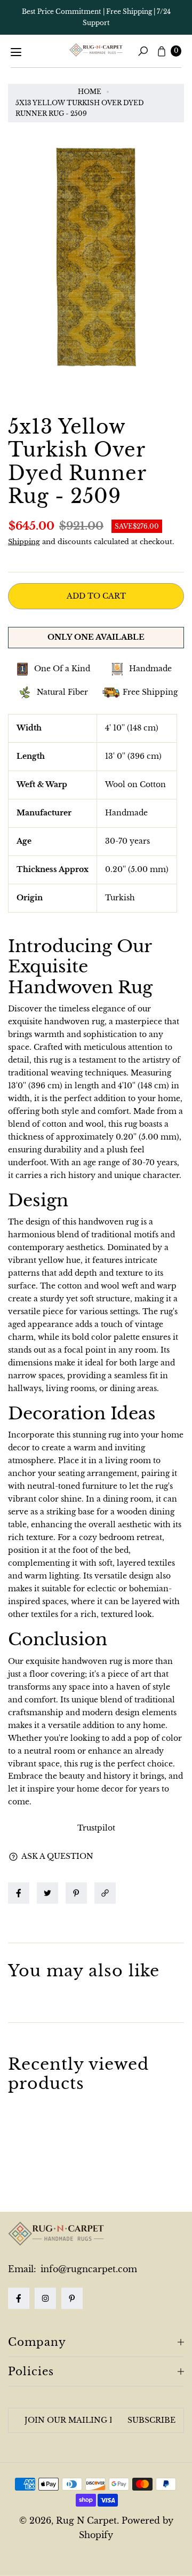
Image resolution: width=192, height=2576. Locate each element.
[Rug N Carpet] (96, 50)
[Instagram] (45, 2298)
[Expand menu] (16, 52)
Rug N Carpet (86, 2520)
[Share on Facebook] (19, 1893)
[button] (108, 1893)
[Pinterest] (72, 2298)
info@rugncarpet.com (87, 2269)
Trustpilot (96, 1828)
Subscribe (151, 2420)
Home (90, 92)
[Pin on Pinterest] (76, 1893)
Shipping (24, 542)
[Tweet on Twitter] (47, 1893)
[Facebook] (19, 2298)
